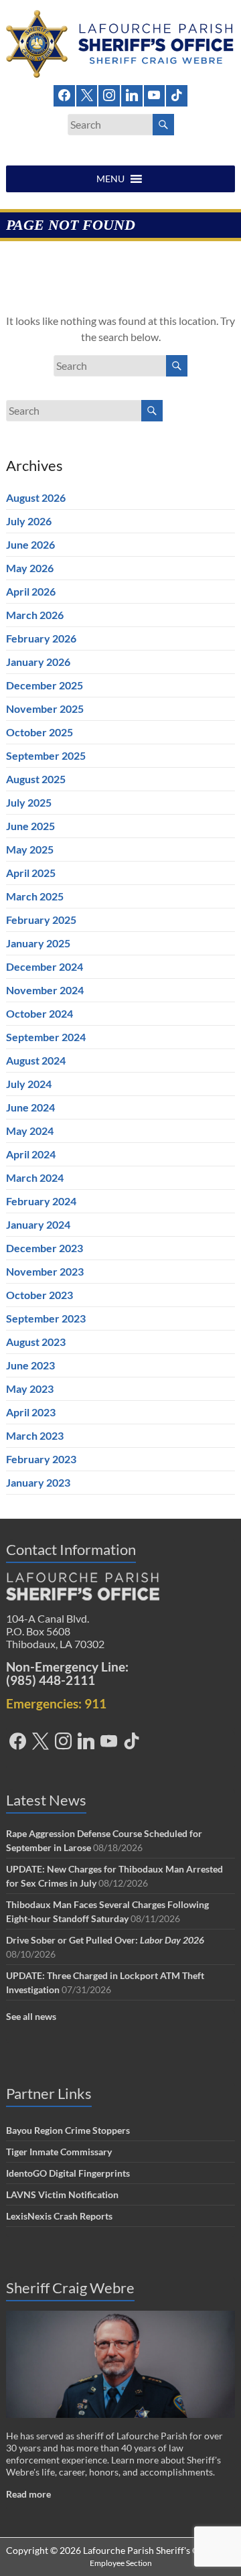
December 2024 (45, 966)
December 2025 (45, 685)
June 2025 (30, 826)
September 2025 (46, 755)
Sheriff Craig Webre (70, 2288)
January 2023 (38, 1482)
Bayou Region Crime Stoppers (68, 2130)
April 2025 (31, 873)
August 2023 (36, 1342)
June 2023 (30, 1365)
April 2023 (31, 1412)
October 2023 (39, 1295)
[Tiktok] (177, 94)
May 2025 (30, 849)
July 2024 (29, 1084)
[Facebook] (64, 94)
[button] (110, 179)
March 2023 (35, 1435)
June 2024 (30, 1107)
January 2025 (38, 943)
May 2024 (30, 1131)
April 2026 (31, 591)
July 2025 (29, 802)
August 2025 (36, 779)
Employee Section (121, 2563)
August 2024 (36, 1060)
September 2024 (46, 1037)
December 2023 (45, 1248)
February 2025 (41, 920)
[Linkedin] (132, 94)
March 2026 (35, 615)
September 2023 (46, 1318)
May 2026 (30, 568)
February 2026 (41, 638)
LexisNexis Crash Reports (59, 2216)
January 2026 (38, 662)
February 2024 (41, 1201)
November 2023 (45, 1271)
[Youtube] (155, 94)
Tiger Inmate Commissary (59, 2152)
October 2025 (39, 732)
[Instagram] (109, 94)
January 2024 (38, 1224)
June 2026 (30, 544)
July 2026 (29, 521)
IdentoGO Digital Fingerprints (68, 2173)
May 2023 (30, 1388)
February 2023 (41, 1459)
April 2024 (31, 1154)
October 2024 (39, 1013)
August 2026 (36, 497)
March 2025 (35, 896)
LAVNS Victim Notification (62, 2194)
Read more (28, 2494)
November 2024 (45, 990)
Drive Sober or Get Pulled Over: (105, 1940)
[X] (87, 94)
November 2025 (45, 708)
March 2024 (35, 1177)
